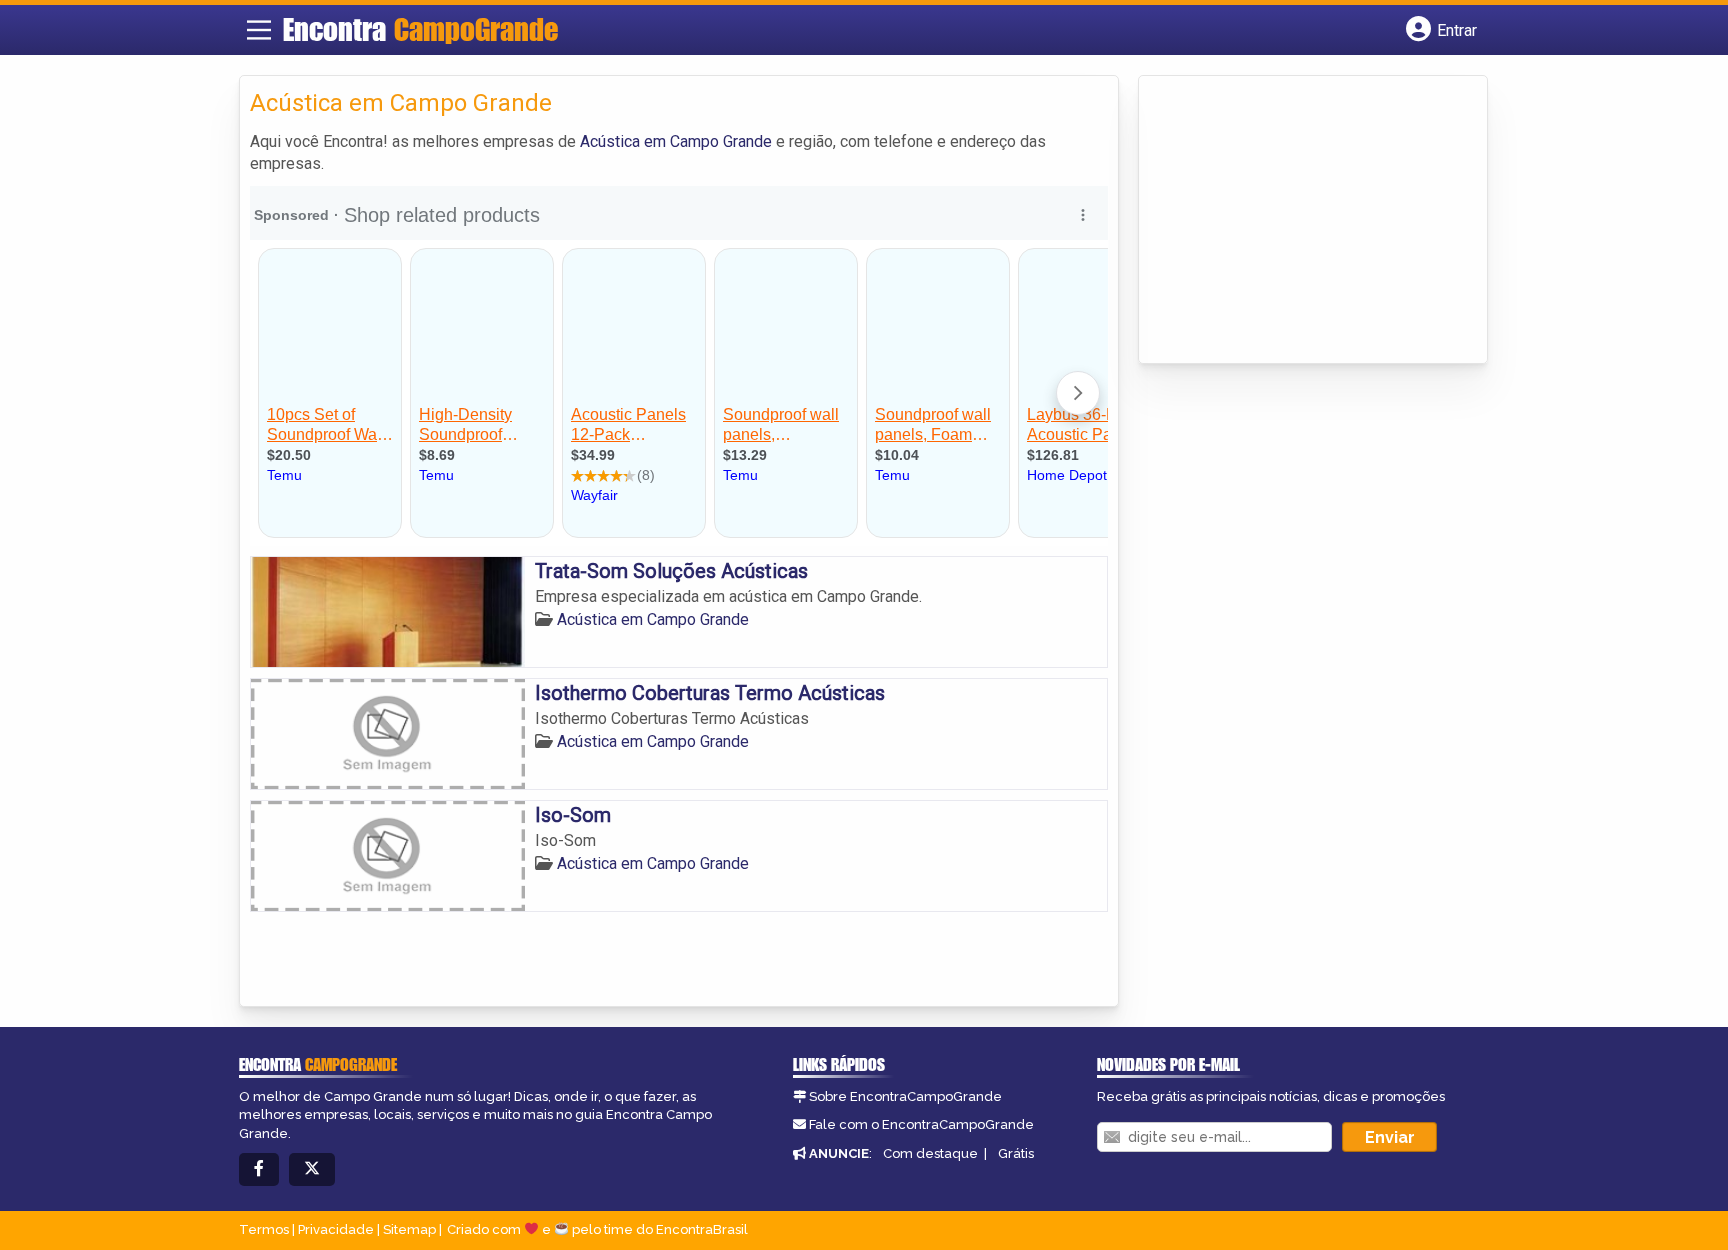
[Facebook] (259, 1169)
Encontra (420, 29)
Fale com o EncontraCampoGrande (921, 1124)
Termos (264, 1229)
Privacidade (336, 1229)
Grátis (1016, 1153)
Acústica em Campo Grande (676, 141)
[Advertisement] (1299, 221)
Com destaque (930, 1153)
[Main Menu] (259, 30)
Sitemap (409, 1229)
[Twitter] (312, 1169)
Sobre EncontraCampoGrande (905, 1096)
